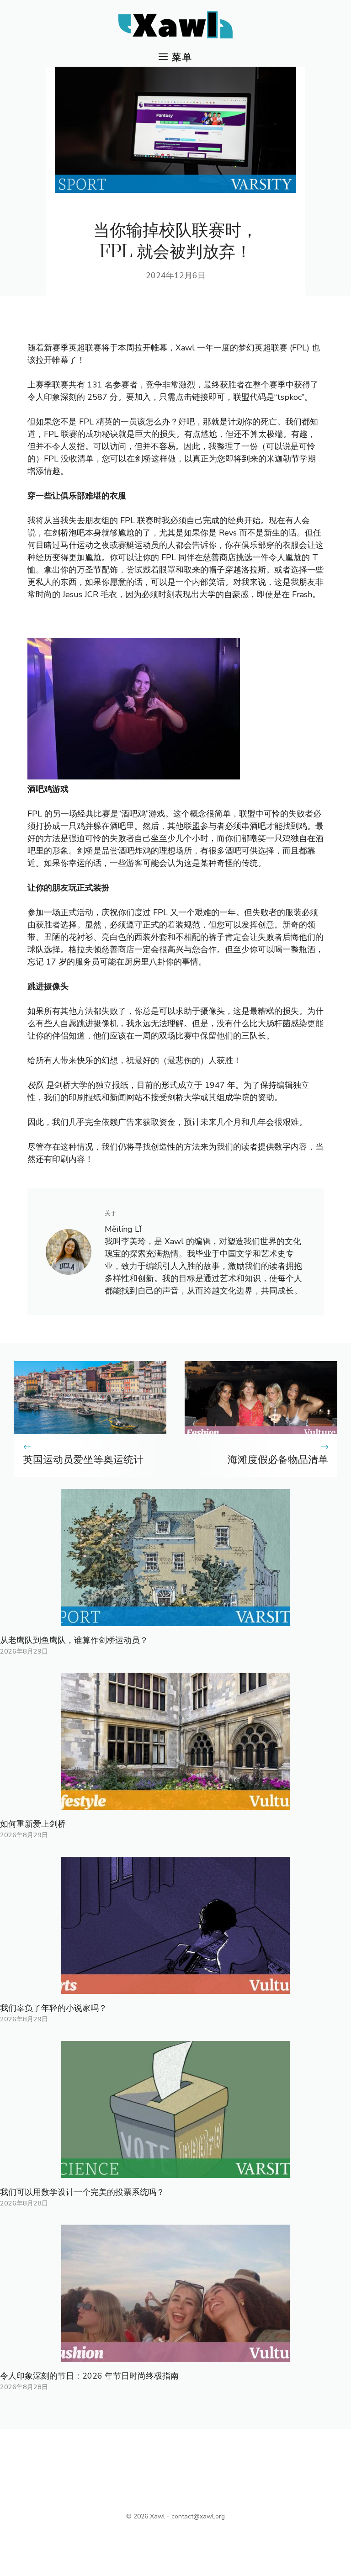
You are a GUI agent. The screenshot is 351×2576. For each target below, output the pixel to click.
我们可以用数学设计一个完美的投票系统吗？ (82, 2192)
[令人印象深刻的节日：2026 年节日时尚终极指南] (175, 2355)
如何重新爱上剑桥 (33, 1824)
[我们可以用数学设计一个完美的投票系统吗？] (175, 2172)
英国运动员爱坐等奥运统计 (83, 1460)
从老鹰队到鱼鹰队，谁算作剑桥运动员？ (74, 1640)
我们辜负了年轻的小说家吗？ (53, 2008)
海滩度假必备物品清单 (278, 1460)
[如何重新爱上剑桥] (175, 1803)
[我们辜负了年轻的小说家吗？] (175, 1988)
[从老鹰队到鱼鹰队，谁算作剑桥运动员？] (175, 1620)
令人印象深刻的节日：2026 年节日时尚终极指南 (89, 2376)
